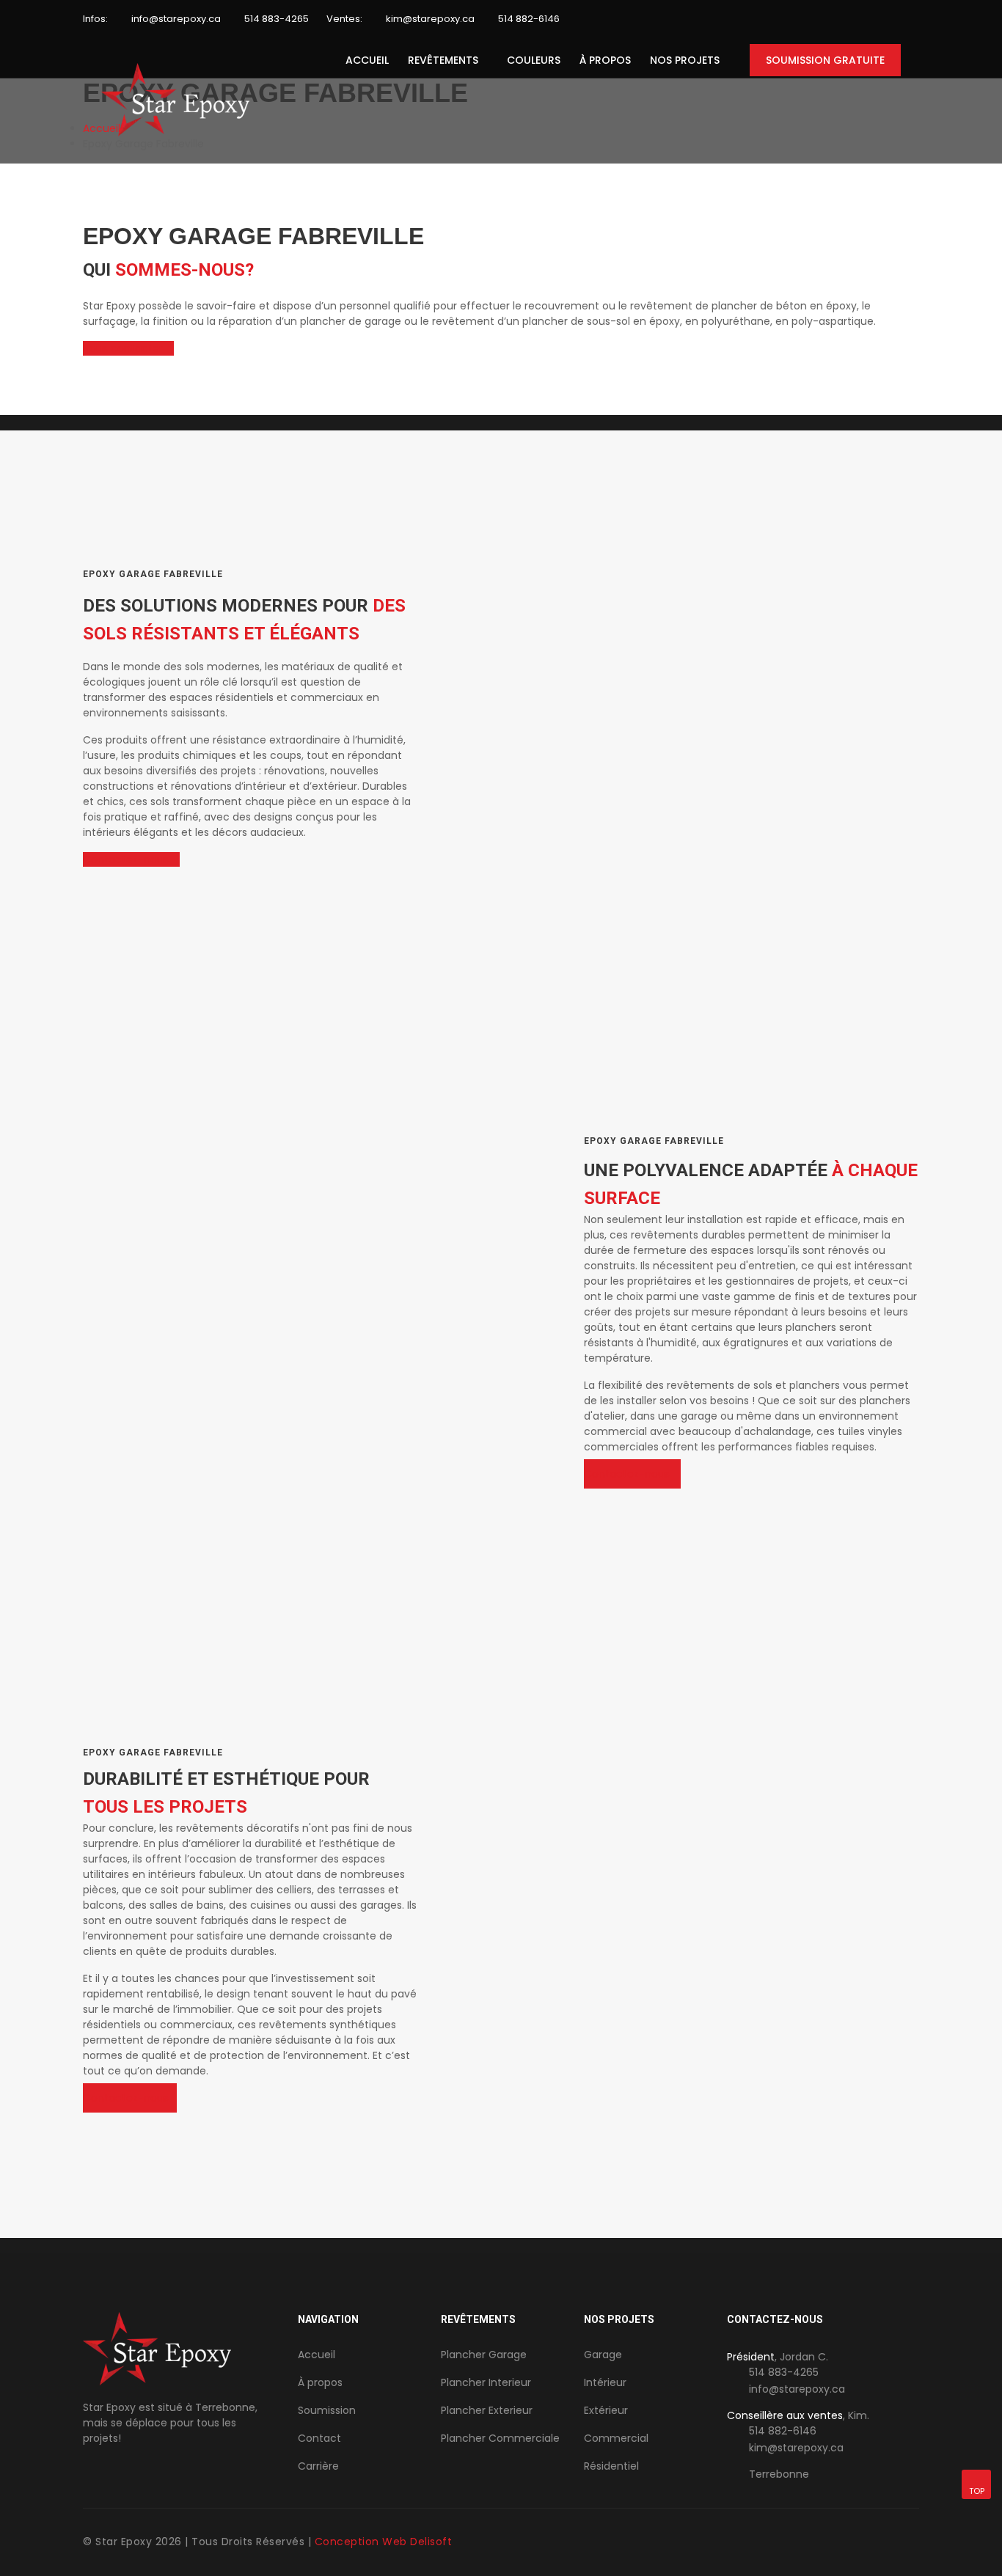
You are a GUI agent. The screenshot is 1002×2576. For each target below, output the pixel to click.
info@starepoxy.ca (176, 19)
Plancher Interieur (486, 2382)
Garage (603, 2355)
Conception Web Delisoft (384, 2542)
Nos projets (685, 60)
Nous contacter (124, 348)
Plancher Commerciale (500, 2438)
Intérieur (605, 2382)
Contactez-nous (127, 859)
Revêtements (443, 60)
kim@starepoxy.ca (430, 19)
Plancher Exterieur (487, 2410)
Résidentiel (611, 2466)
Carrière (318, 2466)
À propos (605, 60)
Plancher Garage (484, 2355)
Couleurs (534, 60)
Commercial (616, 2438)
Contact (319, 2438)
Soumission (327, 2410)
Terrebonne (779, 2474)
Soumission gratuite (825, 60)
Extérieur (606, 2410)
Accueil (367, 60)
